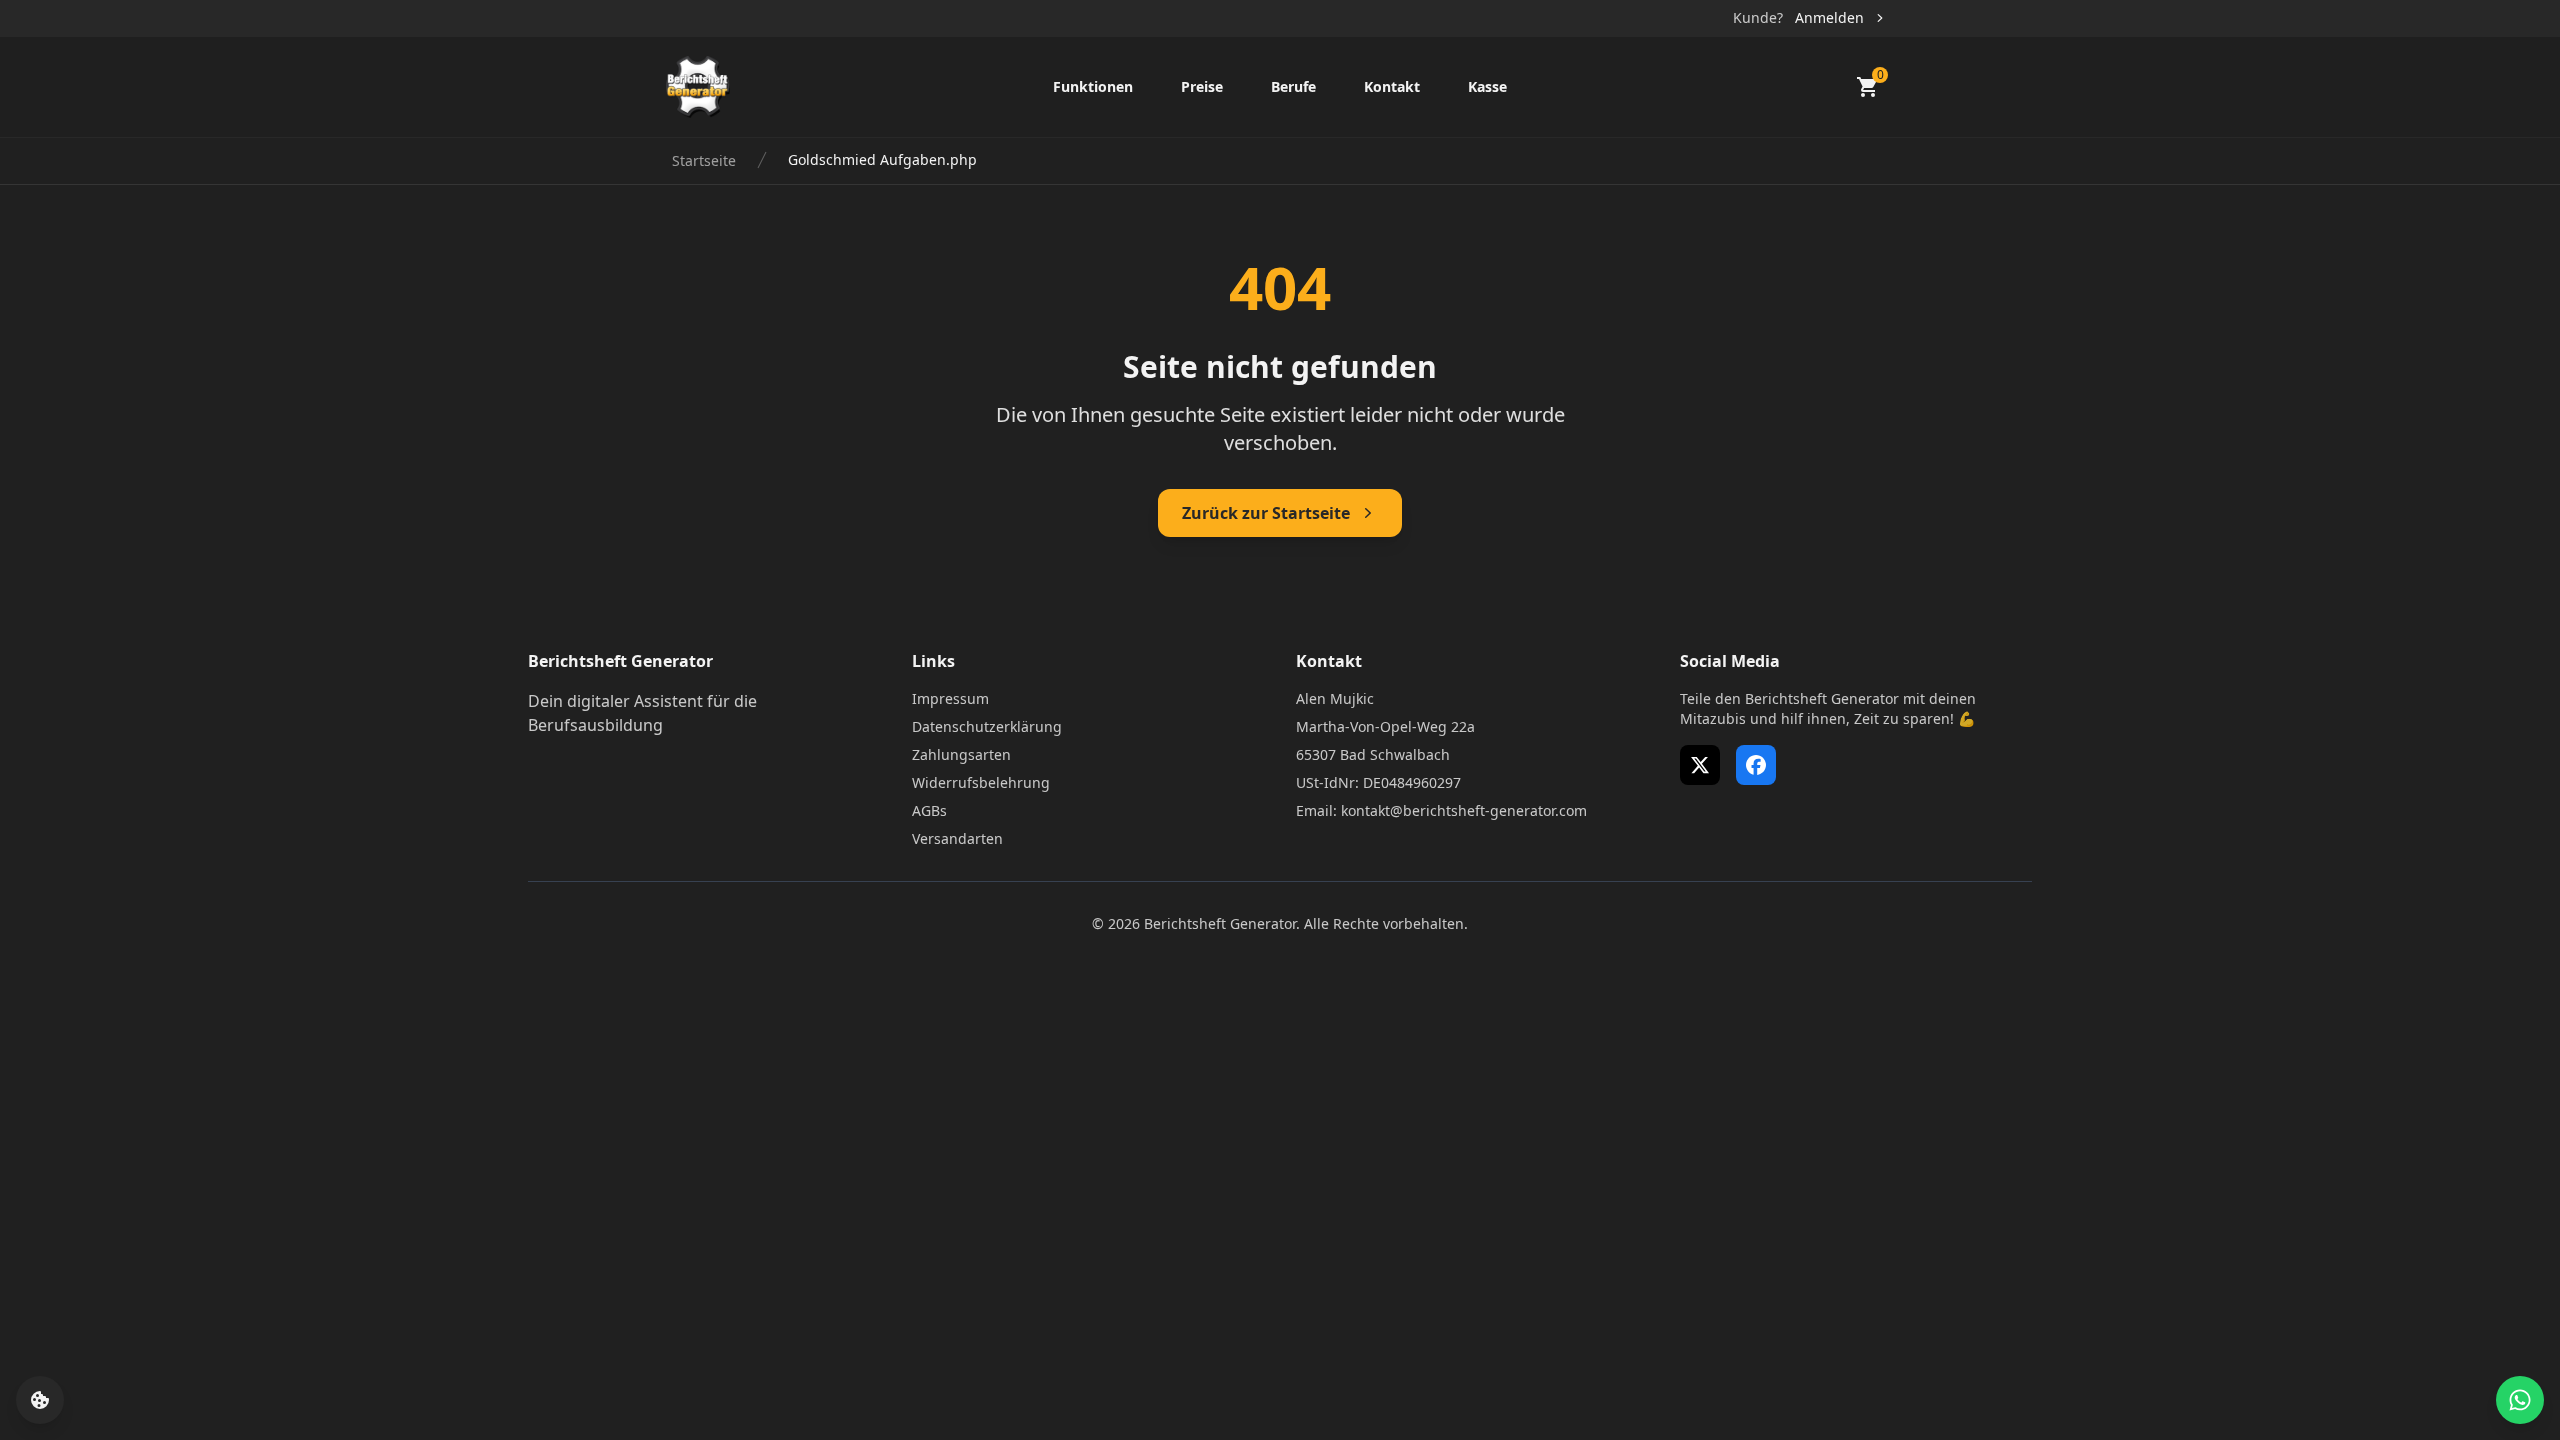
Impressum (950, 698)
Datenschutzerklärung (987, 726)
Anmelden (1829, 17)
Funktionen (1093, 86)
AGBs (929, 810)
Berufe (1293, 86)
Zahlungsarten (961, 754)
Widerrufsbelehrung (981, 782)
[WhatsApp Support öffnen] (2520, 1400)
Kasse (1487, 86)
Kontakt (1392, 86)
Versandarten (957, 838)
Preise (1202, 86)
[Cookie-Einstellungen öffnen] (40, 1400)
